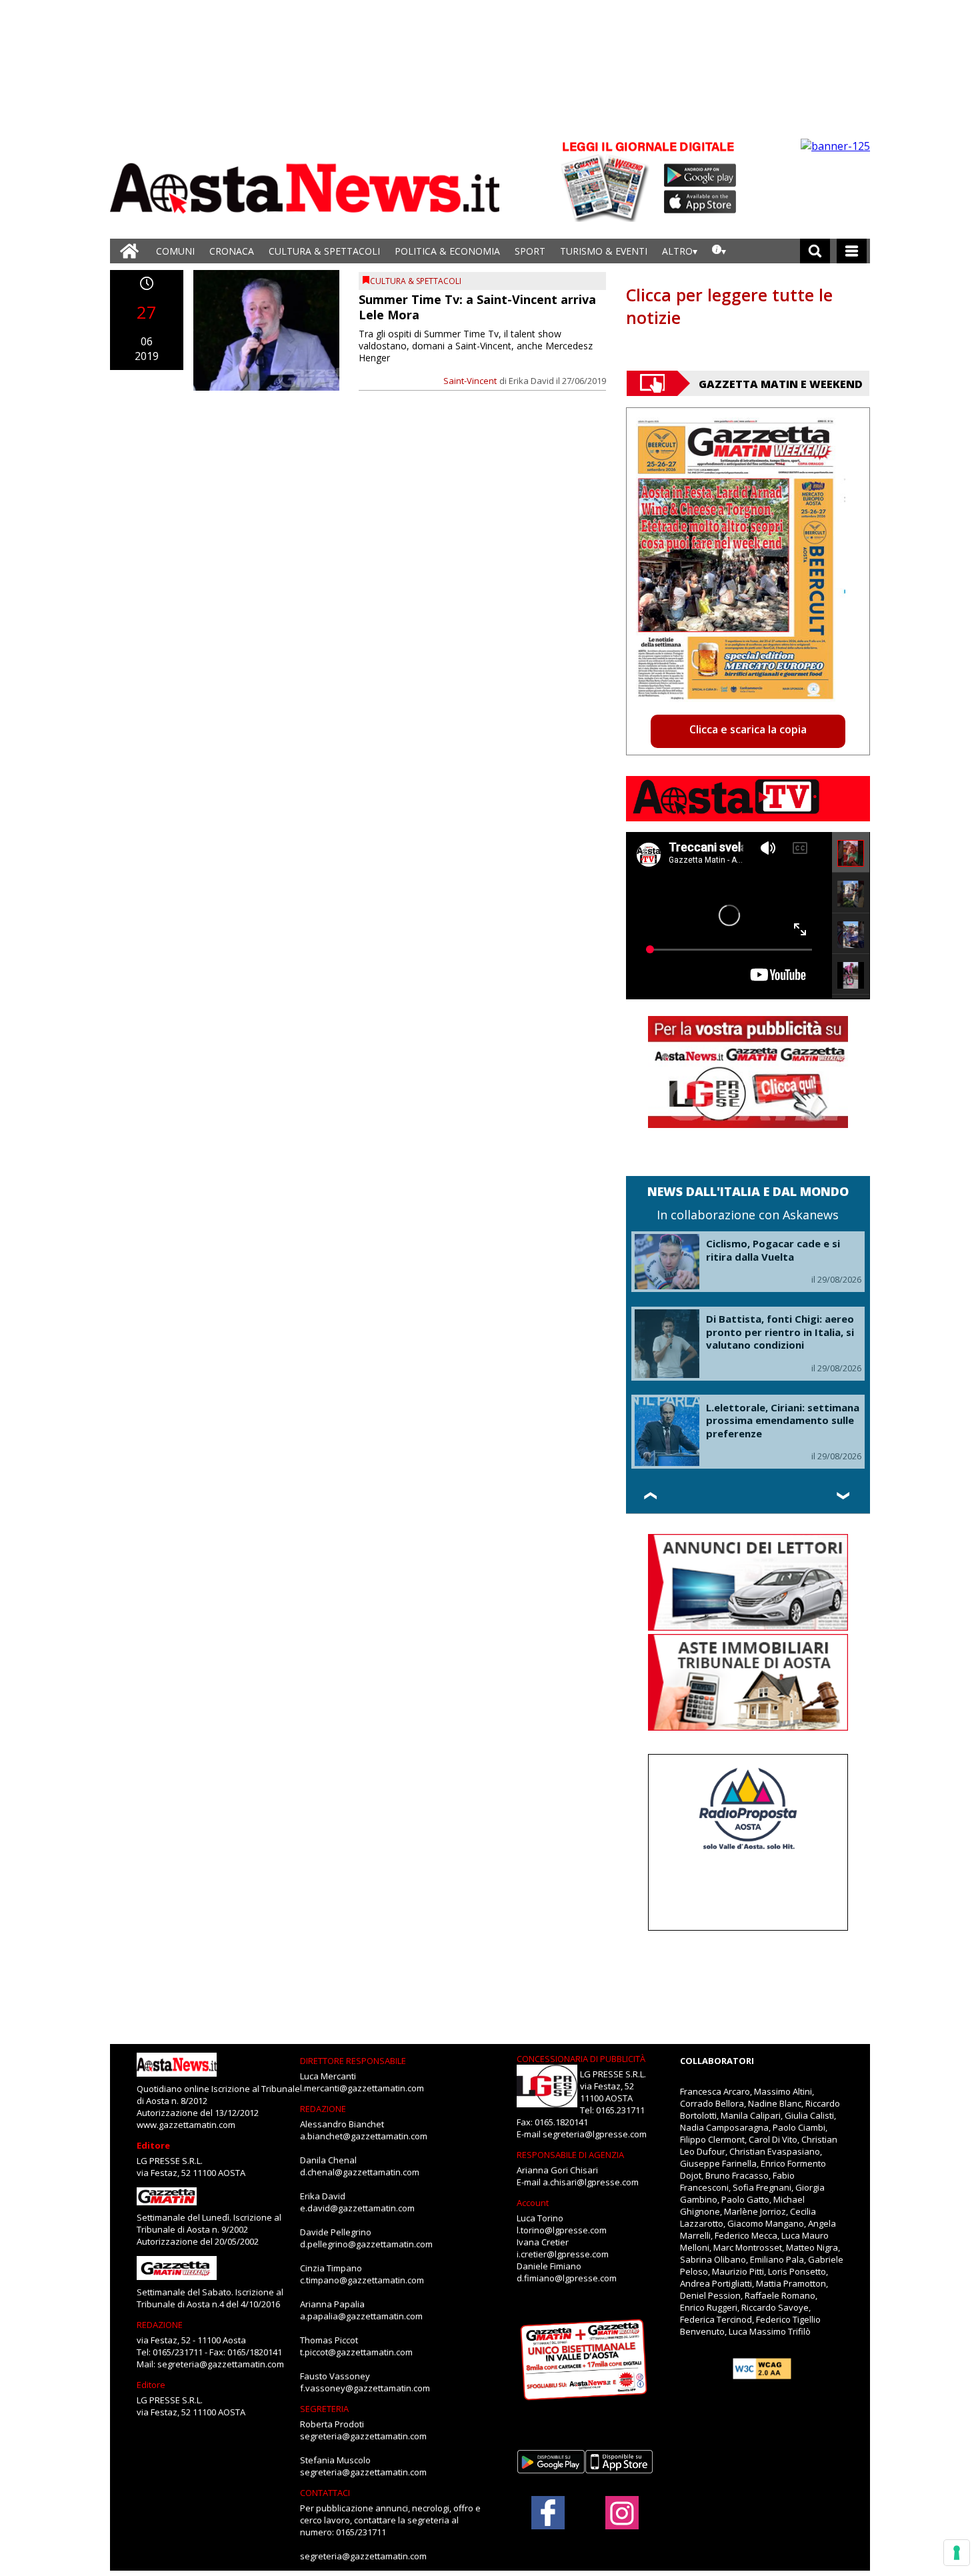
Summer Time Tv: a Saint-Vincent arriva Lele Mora (477, 307)
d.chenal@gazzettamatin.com (360, 2172)
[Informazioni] (719, 251)
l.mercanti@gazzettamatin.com (362, 2088)
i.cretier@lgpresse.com (563, 2254)
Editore (153, 2145)
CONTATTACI (325, 2493)
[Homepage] (129, 251)
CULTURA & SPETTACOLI (324, 251)
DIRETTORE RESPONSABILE (353, 2061)
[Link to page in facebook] (548, 2513)
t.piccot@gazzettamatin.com (356, 2352)
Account (533, 2203)
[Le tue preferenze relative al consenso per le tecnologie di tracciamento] (957, 2553)
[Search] (815, 251)
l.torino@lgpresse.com (562, 2230)
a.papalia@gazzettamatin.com (361, 2316)
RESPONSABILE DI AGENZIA (570, 2155)
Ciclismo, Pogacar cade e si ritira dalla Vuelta (773, 1250)
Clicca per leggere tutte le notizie (729, 306)
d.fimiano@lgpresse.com (567, 2278)
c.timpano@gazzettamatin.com (362, 2280)
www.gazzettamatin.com (186, 2125)
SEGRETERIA (324, 2409)
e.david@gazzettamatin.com (357, 2208)
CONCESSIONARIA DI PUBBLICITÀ (581, 2059)
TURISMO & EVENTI (604, 251)
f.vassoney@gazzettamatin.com (365, 2388)
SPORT (530, 251)
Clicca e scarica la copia (748, 729)
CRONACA (232, 251)
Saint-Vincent (470, 381)
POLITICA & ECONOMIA (447, 251)
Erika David (531, 381)
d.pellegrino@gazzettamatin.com (366, 2244)
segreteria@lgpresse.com (595, 2134)
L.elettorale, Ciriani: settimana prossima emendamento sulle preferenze (783, 1420)
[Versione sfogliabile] (607, 180)
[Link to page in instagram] (622, 2523)
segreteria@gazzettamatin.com (221, 2364)
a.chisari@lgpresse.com (591, 2182)
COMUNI (175, 251)
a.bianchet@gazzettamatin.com (364, 2136)
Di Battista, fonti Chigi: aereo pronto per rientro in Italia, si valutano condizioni (780, 1332)
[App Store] (701, 202)
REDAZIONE (160, 2325)
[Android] (700, 175)
